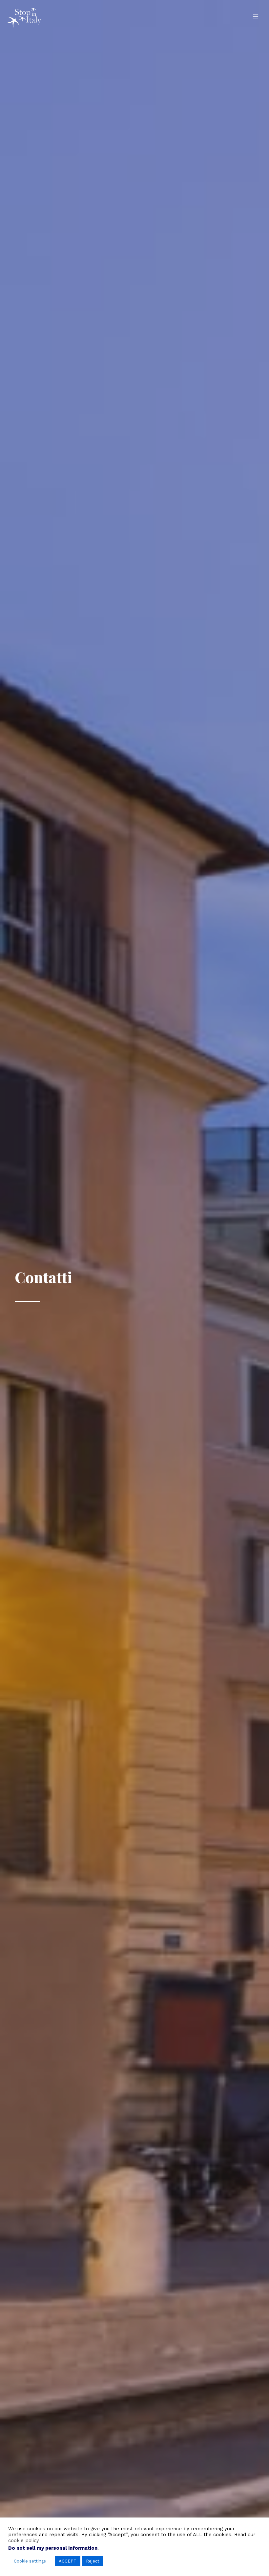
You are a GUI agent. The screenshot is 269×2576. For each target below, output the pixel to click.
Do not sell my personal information (53, 2548)
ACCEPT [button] (68, 2561)
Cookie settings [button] (30, 2561)
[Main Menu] (256, 16)
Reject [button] (93, 2561)
